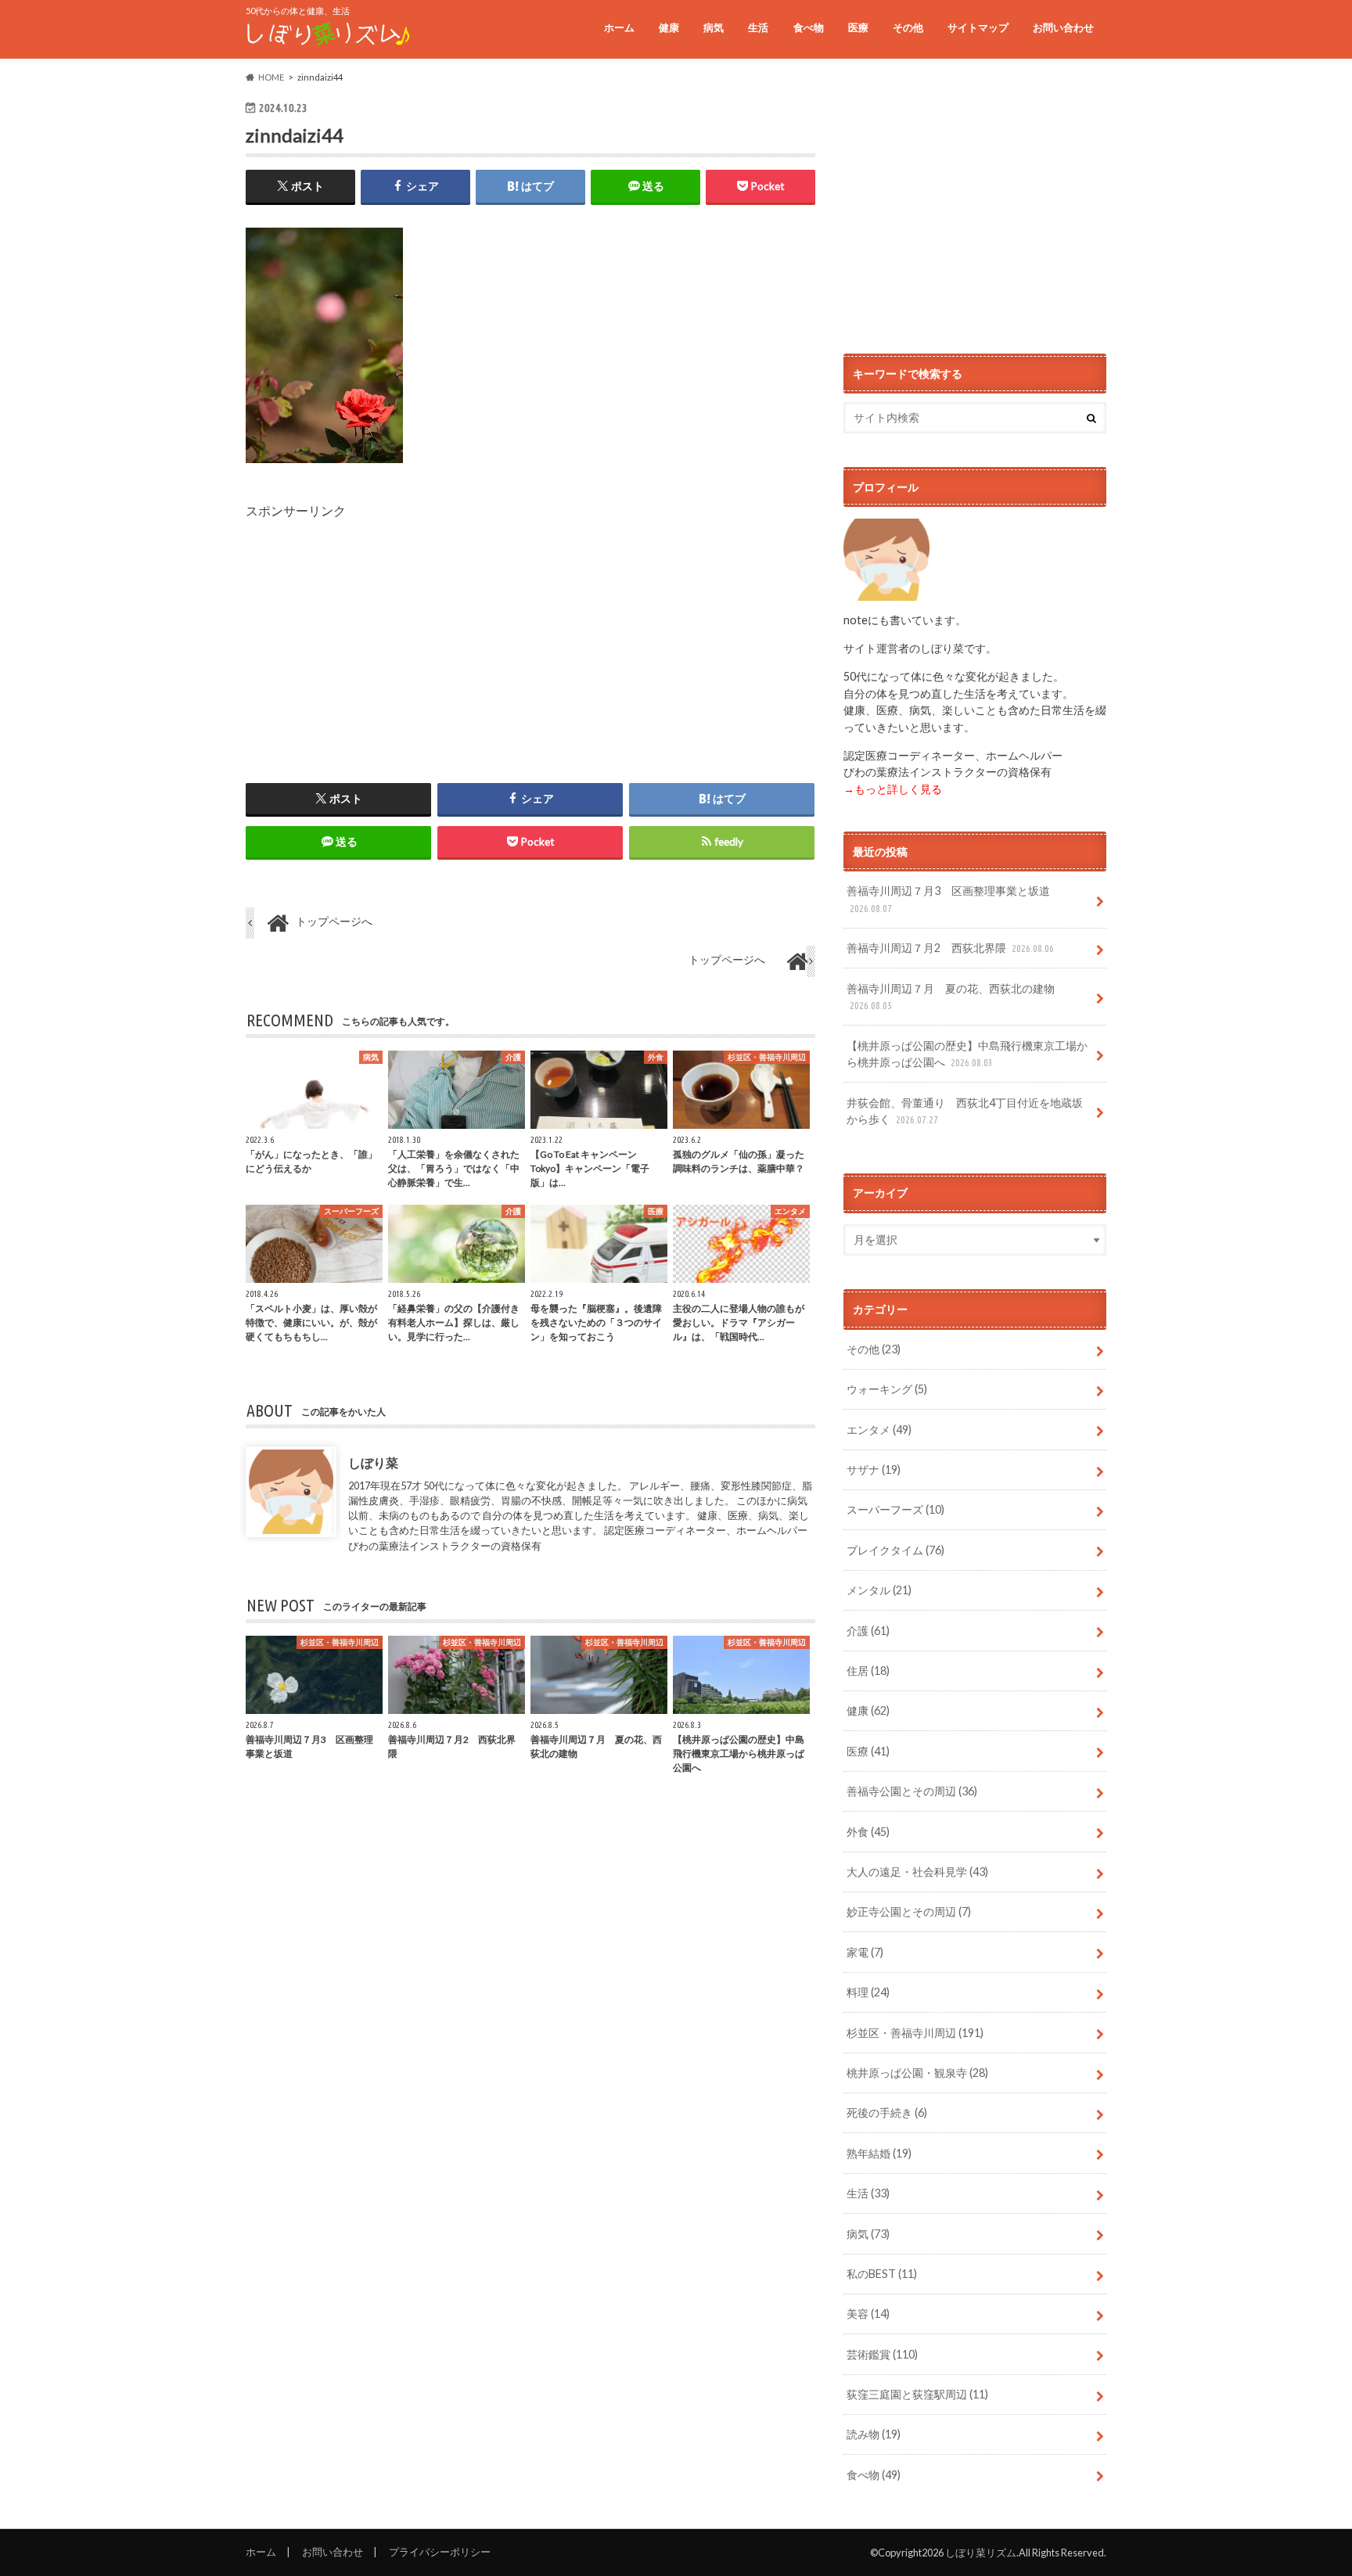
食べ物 (809, 27)
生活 (758, 27)
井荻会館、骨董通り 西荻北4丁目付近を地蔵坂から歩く (965, 1111)
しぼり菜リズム (981, 2553)
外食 (868, 1832)
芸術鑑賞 (882, 2354)
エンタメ (879, 1430)
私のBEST (882, 2274)
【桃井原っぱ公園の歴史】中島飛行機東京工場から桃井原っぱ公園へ (967, 1054)
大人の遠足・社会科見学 (917, 1872)
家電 (865, 1952)
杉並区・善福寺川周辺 (915, 2033)
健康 (669, 27)
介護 (868, 1631)
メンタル (879, 1590)
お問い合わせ (1063, 27)
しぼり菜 (373, 1462)
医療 (858, 27)
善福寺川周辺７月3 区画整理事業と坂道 (948, 899)
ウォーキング (887, 1389)
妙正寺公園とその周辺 (909, 1911)
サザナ (874, 1469)
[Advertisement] (530, 630)
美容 (868, 2314)
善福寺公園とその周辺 (912, 1791)
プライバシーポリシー (440, 2552)
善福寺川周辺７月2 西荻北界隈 (950, 948)
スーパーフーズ (895, 1509)
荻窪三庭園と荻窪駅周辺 (917, 2394)
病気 (714, 27)
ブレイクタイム (895, 1550)
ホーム (619, 27)
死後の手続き (887, 2113)
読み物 (874, 2434)
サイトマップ (978, 27)
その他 (908, 27)
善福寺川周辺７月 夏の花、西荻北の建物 (951, 997)
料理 (868, 1992)
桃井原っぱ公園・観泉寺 (917, 2073)
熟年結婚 (879, 2153)
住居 (868, 1671)
